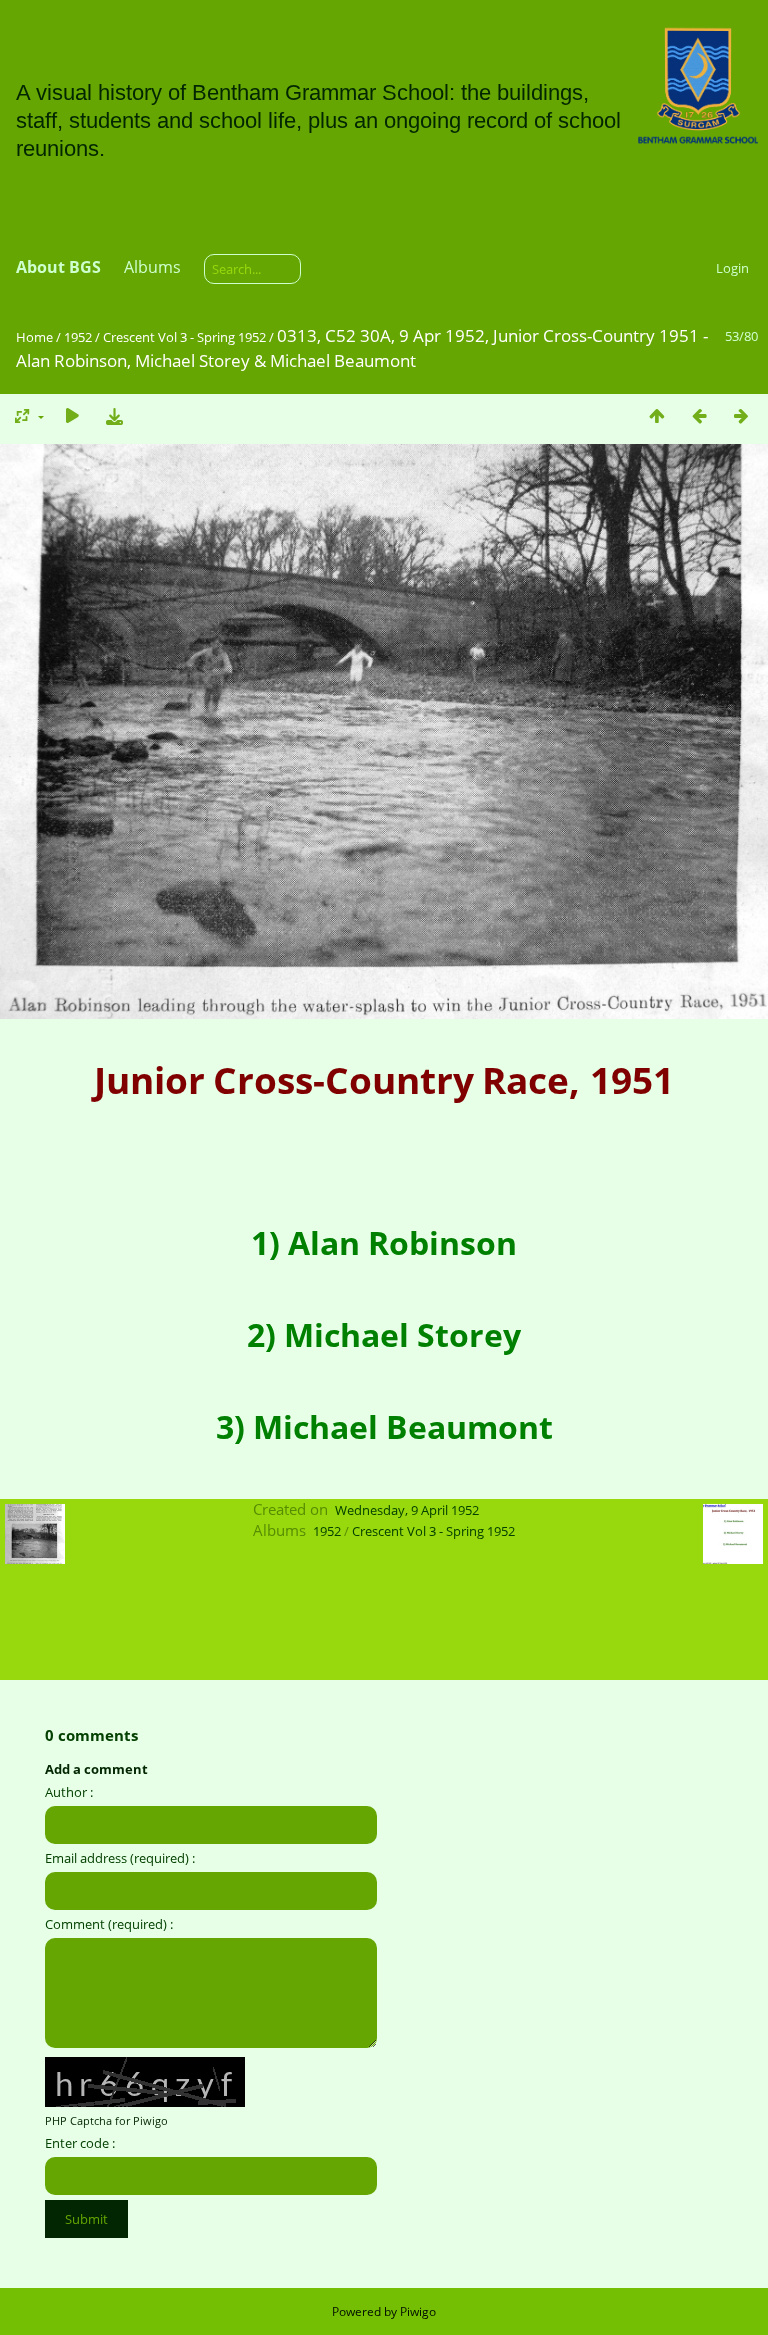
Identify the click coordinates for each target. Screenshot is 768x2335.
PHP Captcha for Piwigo (106, 2120)
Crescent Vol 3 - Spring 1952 (184, 337)
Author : (69, 1792)
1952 (78, 337)
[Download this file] (114, 415)
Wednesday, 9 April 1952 (407, 1510)
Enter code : (80, 2143)
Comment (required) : (109, 1924)
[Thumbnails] (657, 415)
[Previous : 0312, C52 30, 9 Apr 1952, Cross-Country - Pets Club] (699, 415)
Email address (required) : (120, 1858)
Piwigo (418, 2311)
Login (732, 268)
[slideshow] (72, 415)
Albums (152, 267)
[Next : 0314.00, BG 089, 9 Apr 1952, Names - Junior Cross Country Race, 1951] (741, 415)
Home (34, 337)
